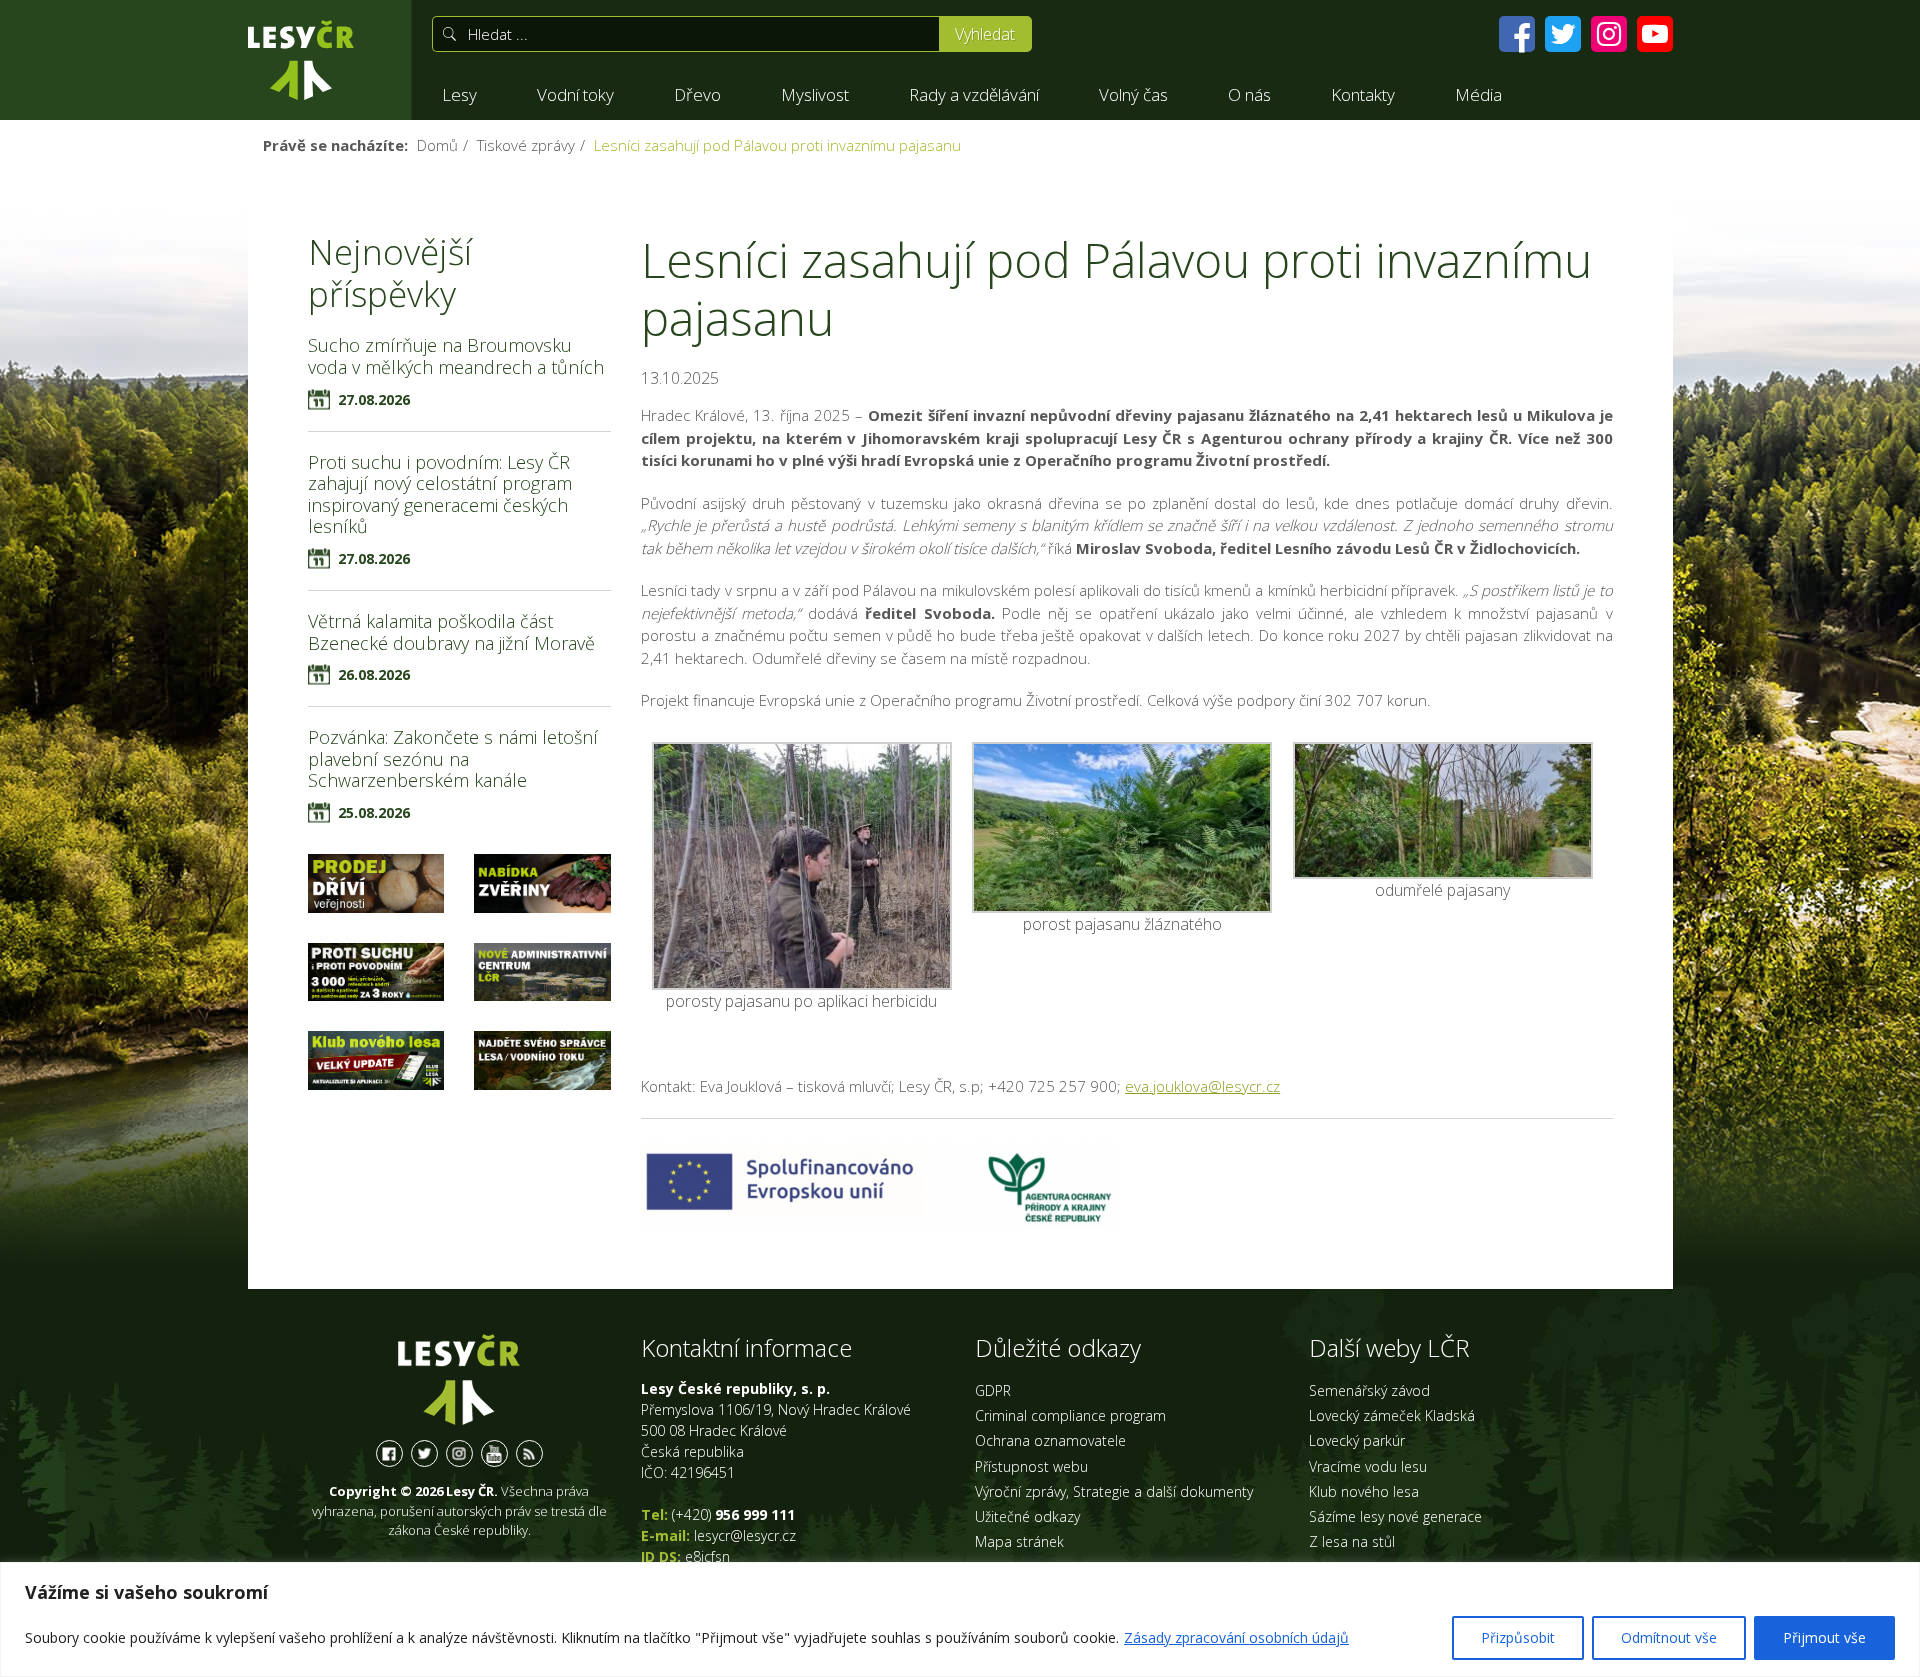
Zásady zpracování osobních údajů (1236, 1637)
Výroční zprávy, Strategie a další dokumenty (1114, 1491)
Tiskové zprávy (526, 145)
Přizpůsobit (1518, 1637)
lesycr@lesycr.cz (745, 1535)
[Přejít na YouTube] (1655, 34)
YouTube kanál (494, 1453)
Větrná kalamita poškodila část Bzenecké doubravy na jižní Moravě (451, 632)
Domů (437, 145)
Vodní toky (575, 94)
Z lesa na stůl (1352, 1541)
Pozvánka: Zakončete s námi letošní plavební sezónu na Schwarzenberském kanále (453, 758)
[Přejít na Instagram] (1609, 34)
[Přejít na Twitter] (1563, 34)
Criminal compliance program (1070, 1415)
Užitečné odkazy (1027, 1516)
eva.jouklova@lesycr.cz (1202, 1086)
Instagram (459, 1453)
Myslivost (815, 94)
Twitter (424, 1453)
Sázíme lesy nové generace (1395, 1516)
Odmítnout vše (1669, 1637)
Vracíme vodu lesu (1368, 1466)
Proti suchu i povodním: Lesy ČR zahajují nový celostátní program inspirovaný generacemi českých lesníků (440, 494)
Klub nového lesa (1364, 1491)
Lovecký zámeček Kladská (1392, 1415)
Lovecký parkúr (1357, 1440)
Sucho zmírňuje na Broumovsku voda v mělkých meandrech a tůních (456, 356)
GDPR (993, 1390)
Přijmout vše (1824, 1637)
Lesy (459, 94)
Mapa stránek (1019, 1541)
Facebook (389, 1453)
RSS (529, 1453)
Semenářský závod (1369, 1390)
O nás (1249, 94)
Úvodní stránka (301, 60)
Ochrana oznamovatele (1050, 1440)
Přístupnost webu (1031, 1466)
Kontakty (1363, 94)
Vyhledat (985, 34)
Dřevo (697, 94)
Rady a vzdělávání (974, 94)
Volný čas (1133, 94)
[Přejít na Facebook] (1517, 34)
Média (1478, 94)
